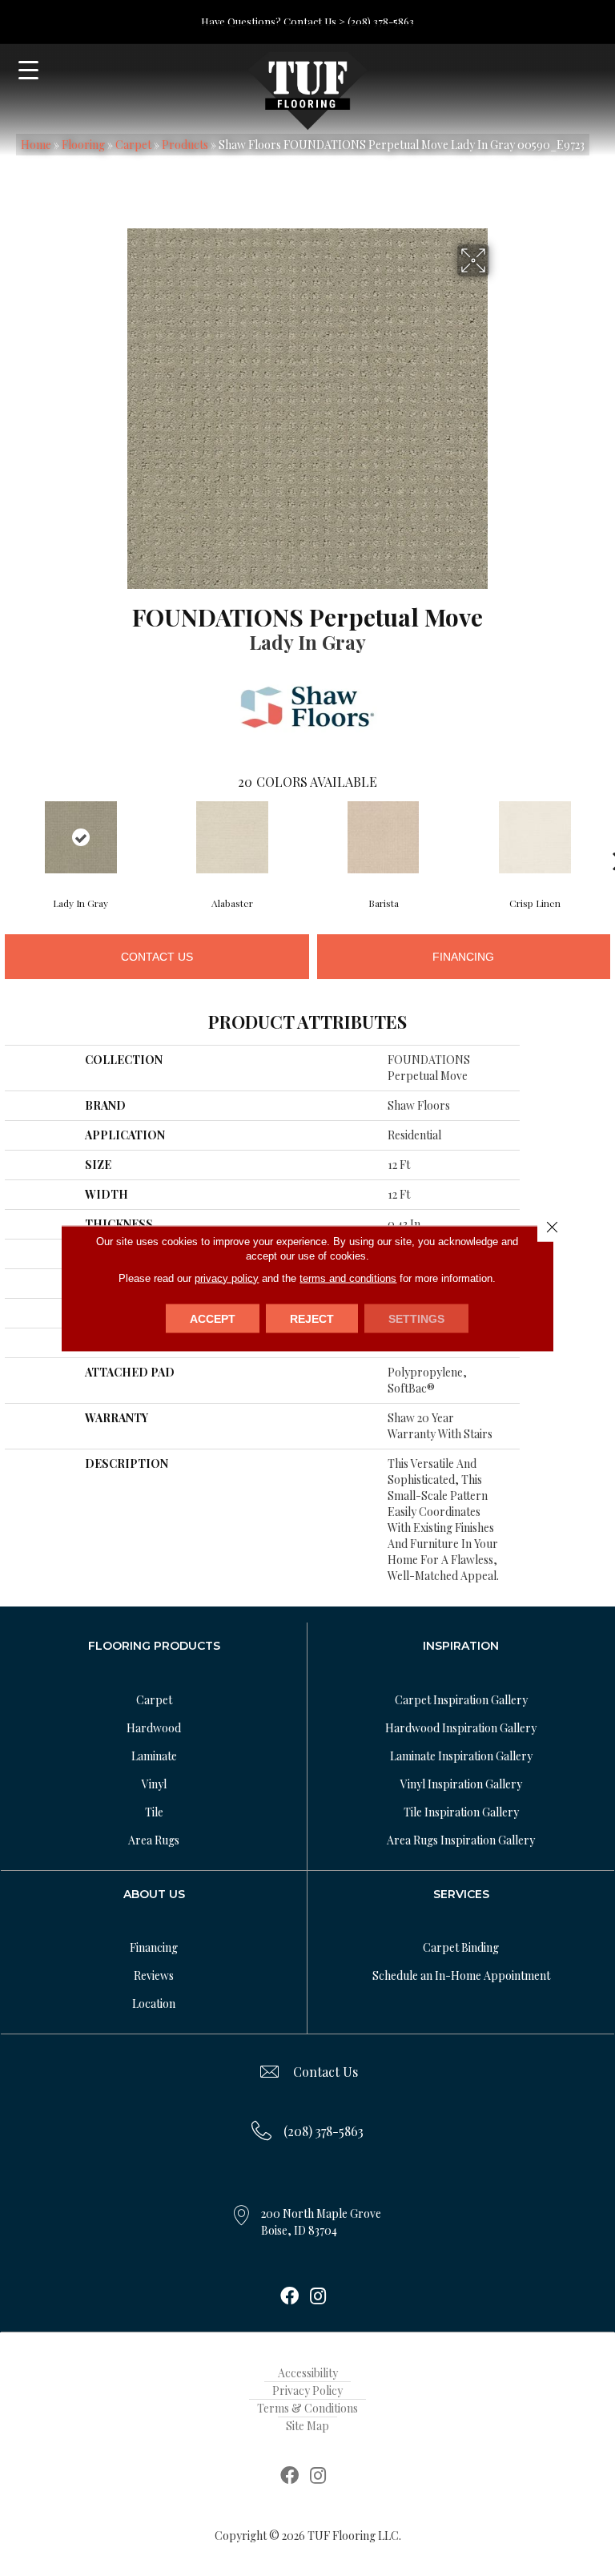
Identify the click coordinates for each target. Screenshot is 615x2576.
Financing (463, 957)
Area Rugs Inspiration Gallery (461, 1840)
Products (185, 145)
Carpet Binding (461, 1947)
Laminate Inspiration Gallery (461, 1756)
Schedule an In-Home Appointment (461, 1975)
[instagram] (318, 2297)
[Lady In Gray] (80, 837)
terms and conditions (348, 1278)
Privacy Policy (307, 2391)
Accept (213, 1318)
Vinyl (154, 1784)
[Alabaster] (232, 837)
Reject (312, 1318)
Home (36, 145)
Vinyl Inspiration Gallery (461, 1784)
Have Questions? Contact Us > (273, 21)
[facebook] (289, 2297)
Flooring (83, 145)
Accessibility (308, 2373)
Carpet (133, 145)
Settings (416, 1318)
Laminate (154, 1756)
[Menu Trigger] (28, 70)
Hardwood (154, 1728)
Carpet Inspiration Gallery (461, 1700)
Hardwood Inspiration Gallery (461, 1728)
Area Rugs (154, 1840)
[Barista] (383, 837)
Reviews (154, 1975)
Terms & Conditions (307, 2408)
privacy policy (227, 1278)
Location (154, 2004)
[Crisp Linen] (535, 837)
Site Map (307, 2426)
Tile (154, 1812)
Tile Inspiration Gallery (461, 1812)
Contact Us (157, 957)
